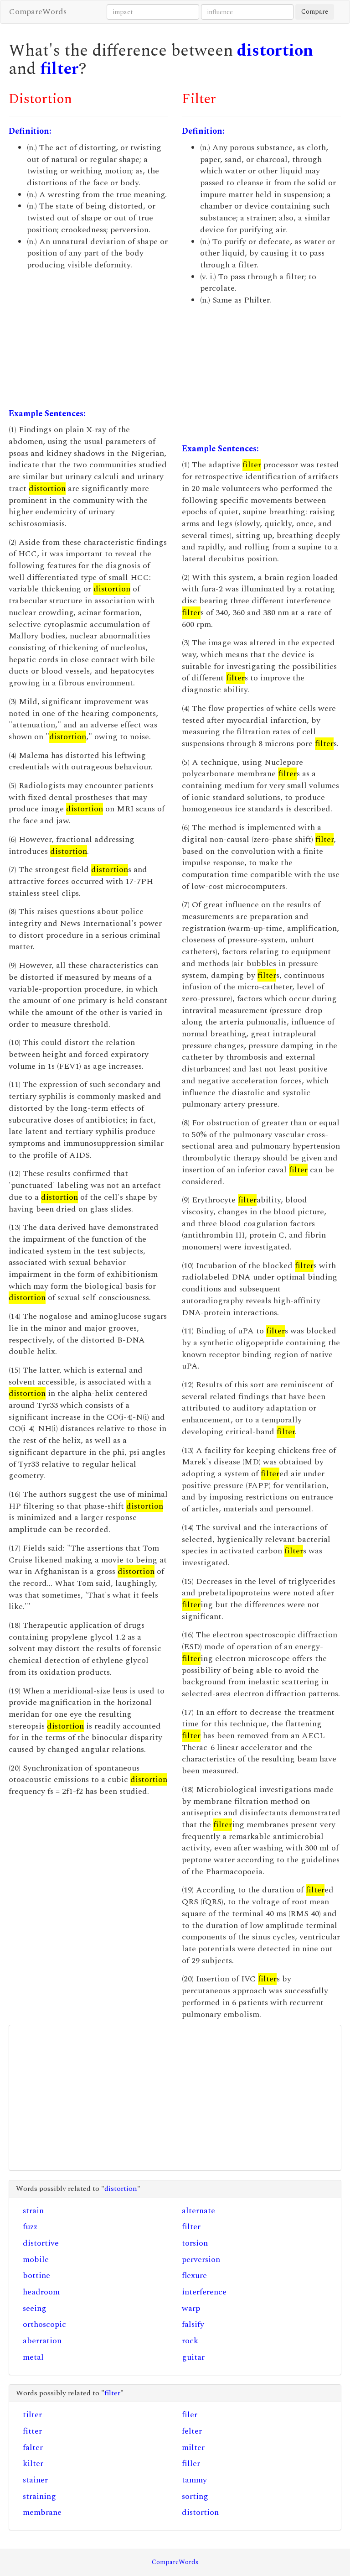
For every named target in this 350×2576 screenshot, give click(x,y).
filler (191, 2464)
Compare (315, 12)
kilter (33, 2464)
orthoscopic (44, 2324)
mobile (36, 2260)
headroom (41, 2292)
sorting (195, 2496)
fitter (32, 2431)
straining (39, 2496)
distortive (41, 2243)
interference (204, 2292)
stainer (35, 2480)
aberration (42, 2341)
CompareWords (38, 12)
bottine (36, 2276)
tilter (32, 2415)
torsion (195, 2243)
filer (190, 2415)
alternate (198, 2211)
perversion (201, 2260)
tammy (194, 2480)
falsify (193, 2324)
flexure (194, 2276)
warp (191, 2308)
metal (33, 2357)
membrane (42, 2512)
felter (192, 2431)
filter (59, 69)
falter (33, 2448)
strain (33, 2211)
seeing (35, 2308)
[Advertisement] (88, 340)
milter (193, 2448)
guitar (193, 2357)
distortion (275, 51)
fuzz (30, 2227)
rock (190, 2341)
